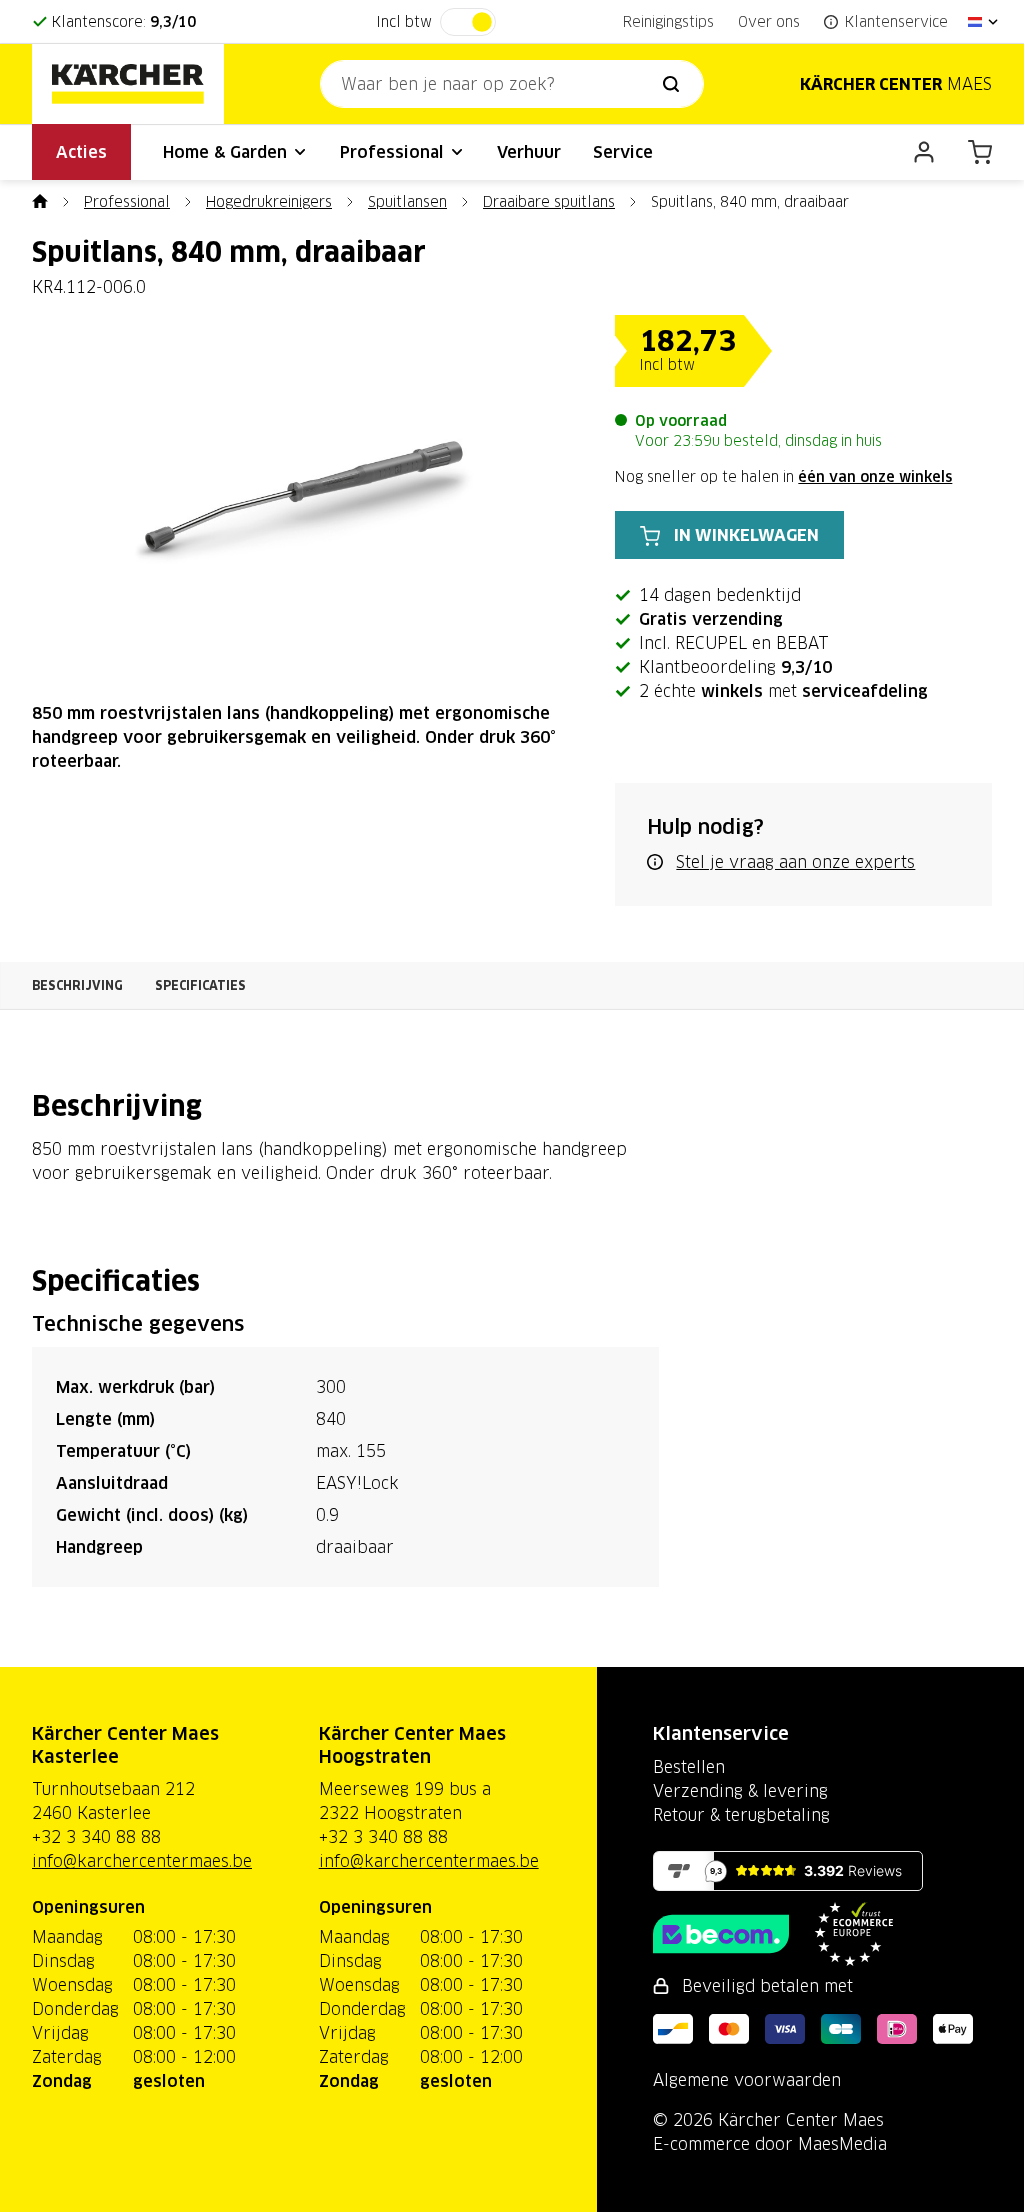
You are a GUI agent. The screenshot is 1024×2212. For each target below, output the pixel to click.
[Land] (984, 22)
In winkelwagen (746, 535)
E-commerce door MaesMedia (770, 2144)
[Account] (924, 152)
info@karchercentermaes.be (142, 1861)
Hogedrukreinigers (269, 202)
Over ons (769, 22)
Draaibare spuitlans (549, 202)
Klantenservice (721, 1733)
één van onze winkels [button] (875, 477)
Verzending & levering (740, 1791)
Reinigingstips (668, 22)
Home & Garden (227, 152)
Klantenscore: (124, 22)
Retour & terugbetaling (741, 1815)
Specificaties (200, 985)
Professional (394, 152)
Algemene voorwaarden (747, 2080)
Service (623, 152)
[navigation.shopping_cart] (980, 152)
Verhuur (529, 152)
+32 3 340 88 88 (96, 1837)
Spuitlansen (407, 202)
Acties (81, 152)
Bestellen (689, 1767)
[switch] (468, 22)
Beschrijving (77, 985)
